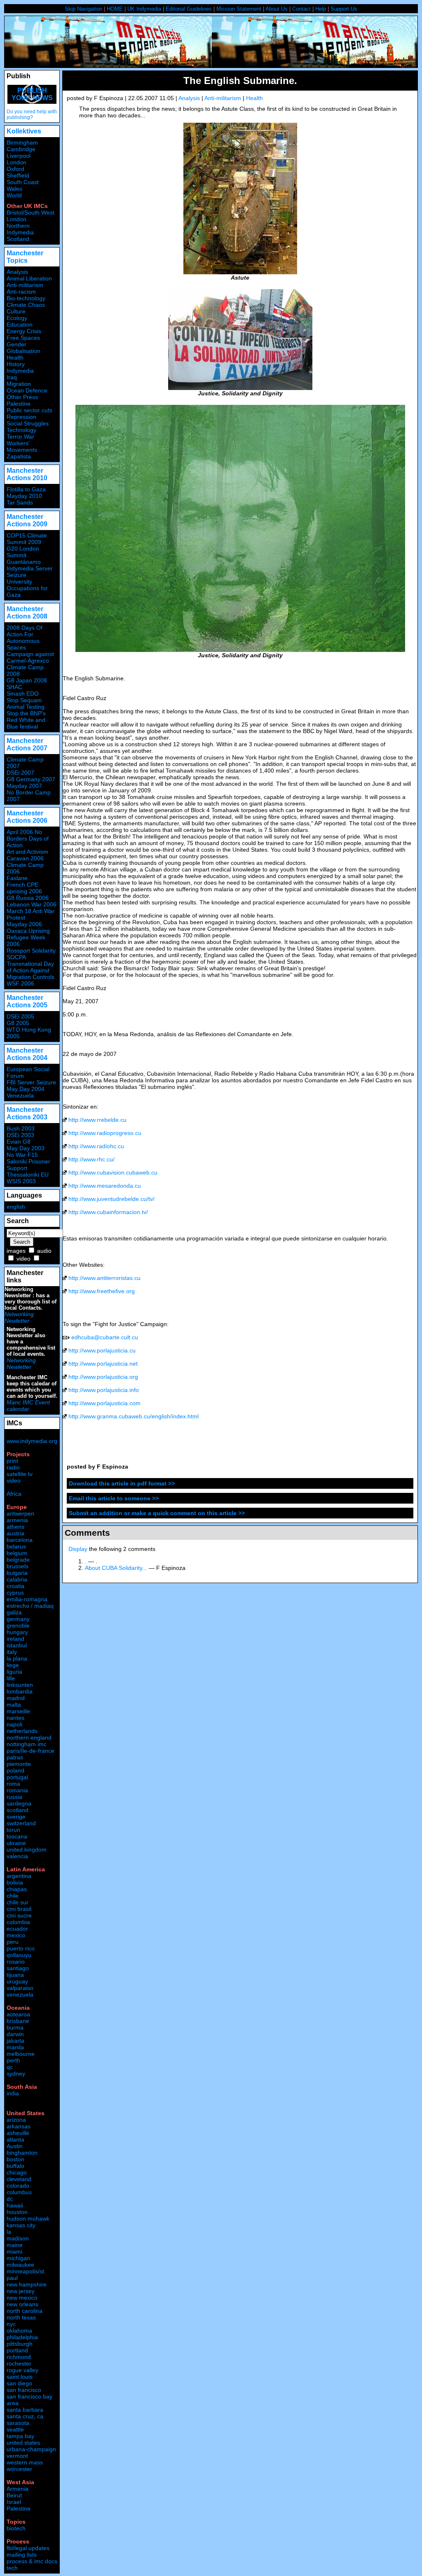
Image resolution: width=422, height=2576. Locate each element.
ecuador (17, 1929)
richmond (19, 2357)
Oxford (15, 169)
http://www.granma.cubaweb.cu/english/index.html (134, 1416)
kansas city (21, 2225)
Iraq (12, 377)
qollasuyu (19, 1955)
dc (10, 2199)
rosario (16, 1962)
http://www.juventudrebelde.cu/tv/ (111, 1199)
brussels (18, 1566)
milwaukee (20, 2265)
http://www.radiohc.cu (96, 1146)
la (9, 2232)
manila (15, 2047)
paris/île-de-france (30, 1751)
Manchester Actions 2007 (27, 744)
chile (13, 1896)
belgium (17, 1553)
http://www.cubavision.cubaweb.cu (113, 1172)
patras (15, 1757)
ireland (15, 1639)
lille (11, 1678)
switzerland (21, 1823)
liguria (14, 1672)
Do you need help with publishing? (32, 114)
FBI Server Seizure (31, 1082)
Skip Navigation (83, 9)
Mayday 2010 (24, 496)
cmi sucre (19, 1915)
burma (15, 2027)
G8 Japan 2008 (27, 680)
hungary (17, 1632)
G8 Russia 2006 (28, 898)
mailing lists (22, 2555)
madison (18, 2238)
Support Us (344, 9)
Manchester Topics (25, 257)
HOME (115, 9)
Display (78, 1549)
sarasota (18, 2423)
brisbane (18, 2021)
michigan (18, 2258)
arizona (16, 2120)
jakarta (15, 2041)
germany (18, 1619)
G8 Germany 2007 (31, 779)
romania (17, 1790)
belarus (16, 1546)
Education (20, 325)
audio (44, 1251)
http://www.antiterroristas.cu (104, 1278)
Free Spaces (23, 338)
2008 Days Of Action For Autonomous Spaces (25, 638)
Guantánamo (24, 562)
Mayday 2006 (24, 924)
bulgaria (17, 1573)
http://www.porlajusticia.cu (102, 1350)
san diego (19, 2383)
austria (15, 1533)
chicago (17, 2172)
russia (14, 1797)
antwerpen (20, 1513)
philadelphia (22, 2337)
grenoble (18, 1625)
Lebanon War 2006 (32, 904)
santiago (18, 1968)
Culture (16, 311)
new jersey (21, 2291)
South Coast (23, 182)
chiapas (17, 1889)
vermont (17, 2456)
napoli (14, 1724)
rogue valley (22, 2370)
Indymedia (20, 371)
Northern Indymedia (20, 229)
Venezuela (20, 1095)
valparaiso (20, 1988)
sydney (16, 2074)
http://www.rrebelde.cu (97, 1120)
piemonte (19, 1764)
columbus (19, 2192)
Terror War (20, 437)
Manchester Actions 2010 (27, 474)
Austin (15, 2146)
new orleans (22, 2304)
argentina (19, 1876)
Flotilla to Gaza (26, 489)
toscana (17, 1836)
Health (254, 98)
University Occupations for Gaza (27, 588)
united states (23, 2443)
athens (15, 1527)
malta (14, 1705)
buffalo (15, 2166)
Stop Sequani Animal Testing (26, 703)
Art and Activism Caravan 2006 (27, 855)
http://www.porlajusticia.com (104, 1403)
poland (15, 1770)
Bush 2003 (21, 1128)
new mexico (22, 2298)
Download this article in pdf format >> (122, 1483)
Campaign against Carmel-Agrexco (30, 657)
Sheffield (18, 175)
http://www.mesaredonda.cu (105, 1186)
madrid (16, 1698)
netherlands (22, 1731)
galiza (14, 1612)
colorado (18, 2186)
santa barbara (25, 2410)
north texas (21, 2317)
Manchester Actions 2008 (27, 613)
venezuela (20, 1994)
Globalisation (23, 351)
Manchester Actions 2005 (27, 1001)
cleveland (19, 2179)
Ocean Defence (27, 390)
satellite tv (20, 1474)
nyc (11, 2324)
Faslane (17, 878)
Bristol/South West (30, 213)
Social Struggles (28, 423)
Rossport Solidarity (31, 951)
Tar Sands (20, 502)
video (23, 1259)
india (13, 2093)
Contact (301, 9)
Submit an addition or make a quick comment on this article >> (157, 1513)
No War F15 (22, 1155)
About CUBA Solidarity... (116, 1568)
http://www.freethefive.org (102, 1291)
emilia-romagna (27, 1599)
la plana (17, 1658)
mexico (16, 1935)
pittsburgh (20, 2344)
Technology (21, 430)
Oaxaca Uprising (28, 931)
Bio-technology (26, 298)
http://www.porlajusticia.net (103, 1364)
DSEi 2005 (20, 1016)
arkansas (19, 2126)
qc (10, 2067)
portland (17, 2350)
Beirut (14, 2495)
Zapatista (19, 456)
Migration (19, 384)
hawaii (15, 2205)
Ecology (17, 318)
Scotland (18, 239)
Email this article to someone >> (114, 1498)
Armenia (18, 2489)
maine (15, 2245)
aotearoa (18, 2014)
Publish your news (32, 94)
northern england (29, 1738)
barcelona (20, 1540)
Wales (14, 189)
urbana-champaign (31, 2449)
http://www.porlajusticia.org (103, 1377)
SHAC (14, 687)
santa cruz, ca (25, 2416)
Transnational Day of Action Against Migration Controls (30, 970)
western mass (25, 2462)
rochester (19, 2363)
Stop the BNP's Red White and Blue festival (26, 720)
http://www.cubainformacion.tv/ (108, 1212)
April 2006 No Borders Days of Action (28, 838)
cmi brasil (19, 1909)
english (16, 1207)
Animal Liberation (29, 278)
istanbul (17, 1645)
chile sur (18, 1902)
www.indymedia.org (32, 1441)
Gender (16, 344)
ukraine (16, 1843)
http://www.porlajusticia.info (104, 1390)
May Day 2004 (26, 1089)
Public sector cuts (29, 410)
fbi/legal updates (28, 2548)
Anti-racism (21, 292)
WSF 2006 (20, 983)
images (16, 1251)
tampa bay (20, 2436)
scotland (18, 1810)
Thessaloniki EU (28, 1175)
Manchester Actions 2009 (27, 520)
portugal (17, 1777)
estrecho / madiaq (30, 1606)
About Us (277, 9)
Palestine (19, 404)
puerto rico (21, 1948)
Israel (14, 2502)
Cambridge (21, 149)
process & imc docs (32, 2561)
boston (15, 2159)
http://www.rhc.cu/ (91, 1159)
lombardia (20, 1691)
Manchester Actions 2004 (27, 1054)
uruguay (17, 1981)
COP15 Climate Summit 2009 (27, 539)
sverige (16, 1817)
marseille (18, 1711)
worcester (19, 2469)
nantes (15, 1718)
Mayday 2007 (24, 786)
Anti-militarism (223, 98)
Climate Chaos (26, 305)
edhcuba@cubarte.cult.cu (105, 1337)
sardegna (19, 1803)
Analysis (189, 98)
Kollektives (24, 131)
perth (13, 2060)
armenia (17, 1520)
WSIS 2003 (21, 1181)
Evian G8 (19, 1142)
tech (12, 2568)
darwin (15, 2034)
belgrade (18, 1560)
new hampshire (27, 2284)
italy (12, 1652)
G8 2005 (18, 1023)
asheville (18, 2133)
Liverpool (19, 156)
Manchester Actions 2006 (27, 817)
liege (13, 1665)
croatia (15, 1586)
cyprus (15, 1593)
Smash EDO (23, 694)
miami (14, 2251)
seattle (15, 2429)
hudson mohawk (28, 2219)
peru (13, 1942)
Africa (14, 1494)
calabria (17, 1579)
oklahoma (19, 2331)
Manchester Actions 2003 (27, 1113)
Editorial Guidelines (189, 9)
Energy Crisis (24, 331)
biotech (16, 2528)
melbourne (21, 2054)
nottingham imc (27, 1744)
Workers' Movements (22, 446)
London (16, 162)
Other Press (22, 397)
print (12, 1461)
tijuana (15, 1975)
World (14, 195)
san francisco (24, 2390)
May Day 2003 (26, 1148)
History (16, 364)
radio (13, 1467)
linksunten (20, 1685)
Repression (21, 417)
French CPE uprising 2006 (24, 888)
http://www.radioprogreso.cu (105, 1133)
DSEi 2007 (20, 773)
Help (321, 9)
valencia (17, 1856)
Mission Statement (239, 9)
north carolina (25, 2311)
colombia (18, 1922)
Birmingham (22, 142)
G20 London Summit (23, 552)
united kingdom (27, 1850)
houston (17, 2212)
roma (13, 1784)
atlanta (15, 2139)
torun (13, 1830)
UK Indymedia (144, 9)
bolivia (15, 1882)
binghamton (22, 2153)
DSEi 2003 (20, 1135)
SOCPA (16, 957)
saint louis (20, 2377)
